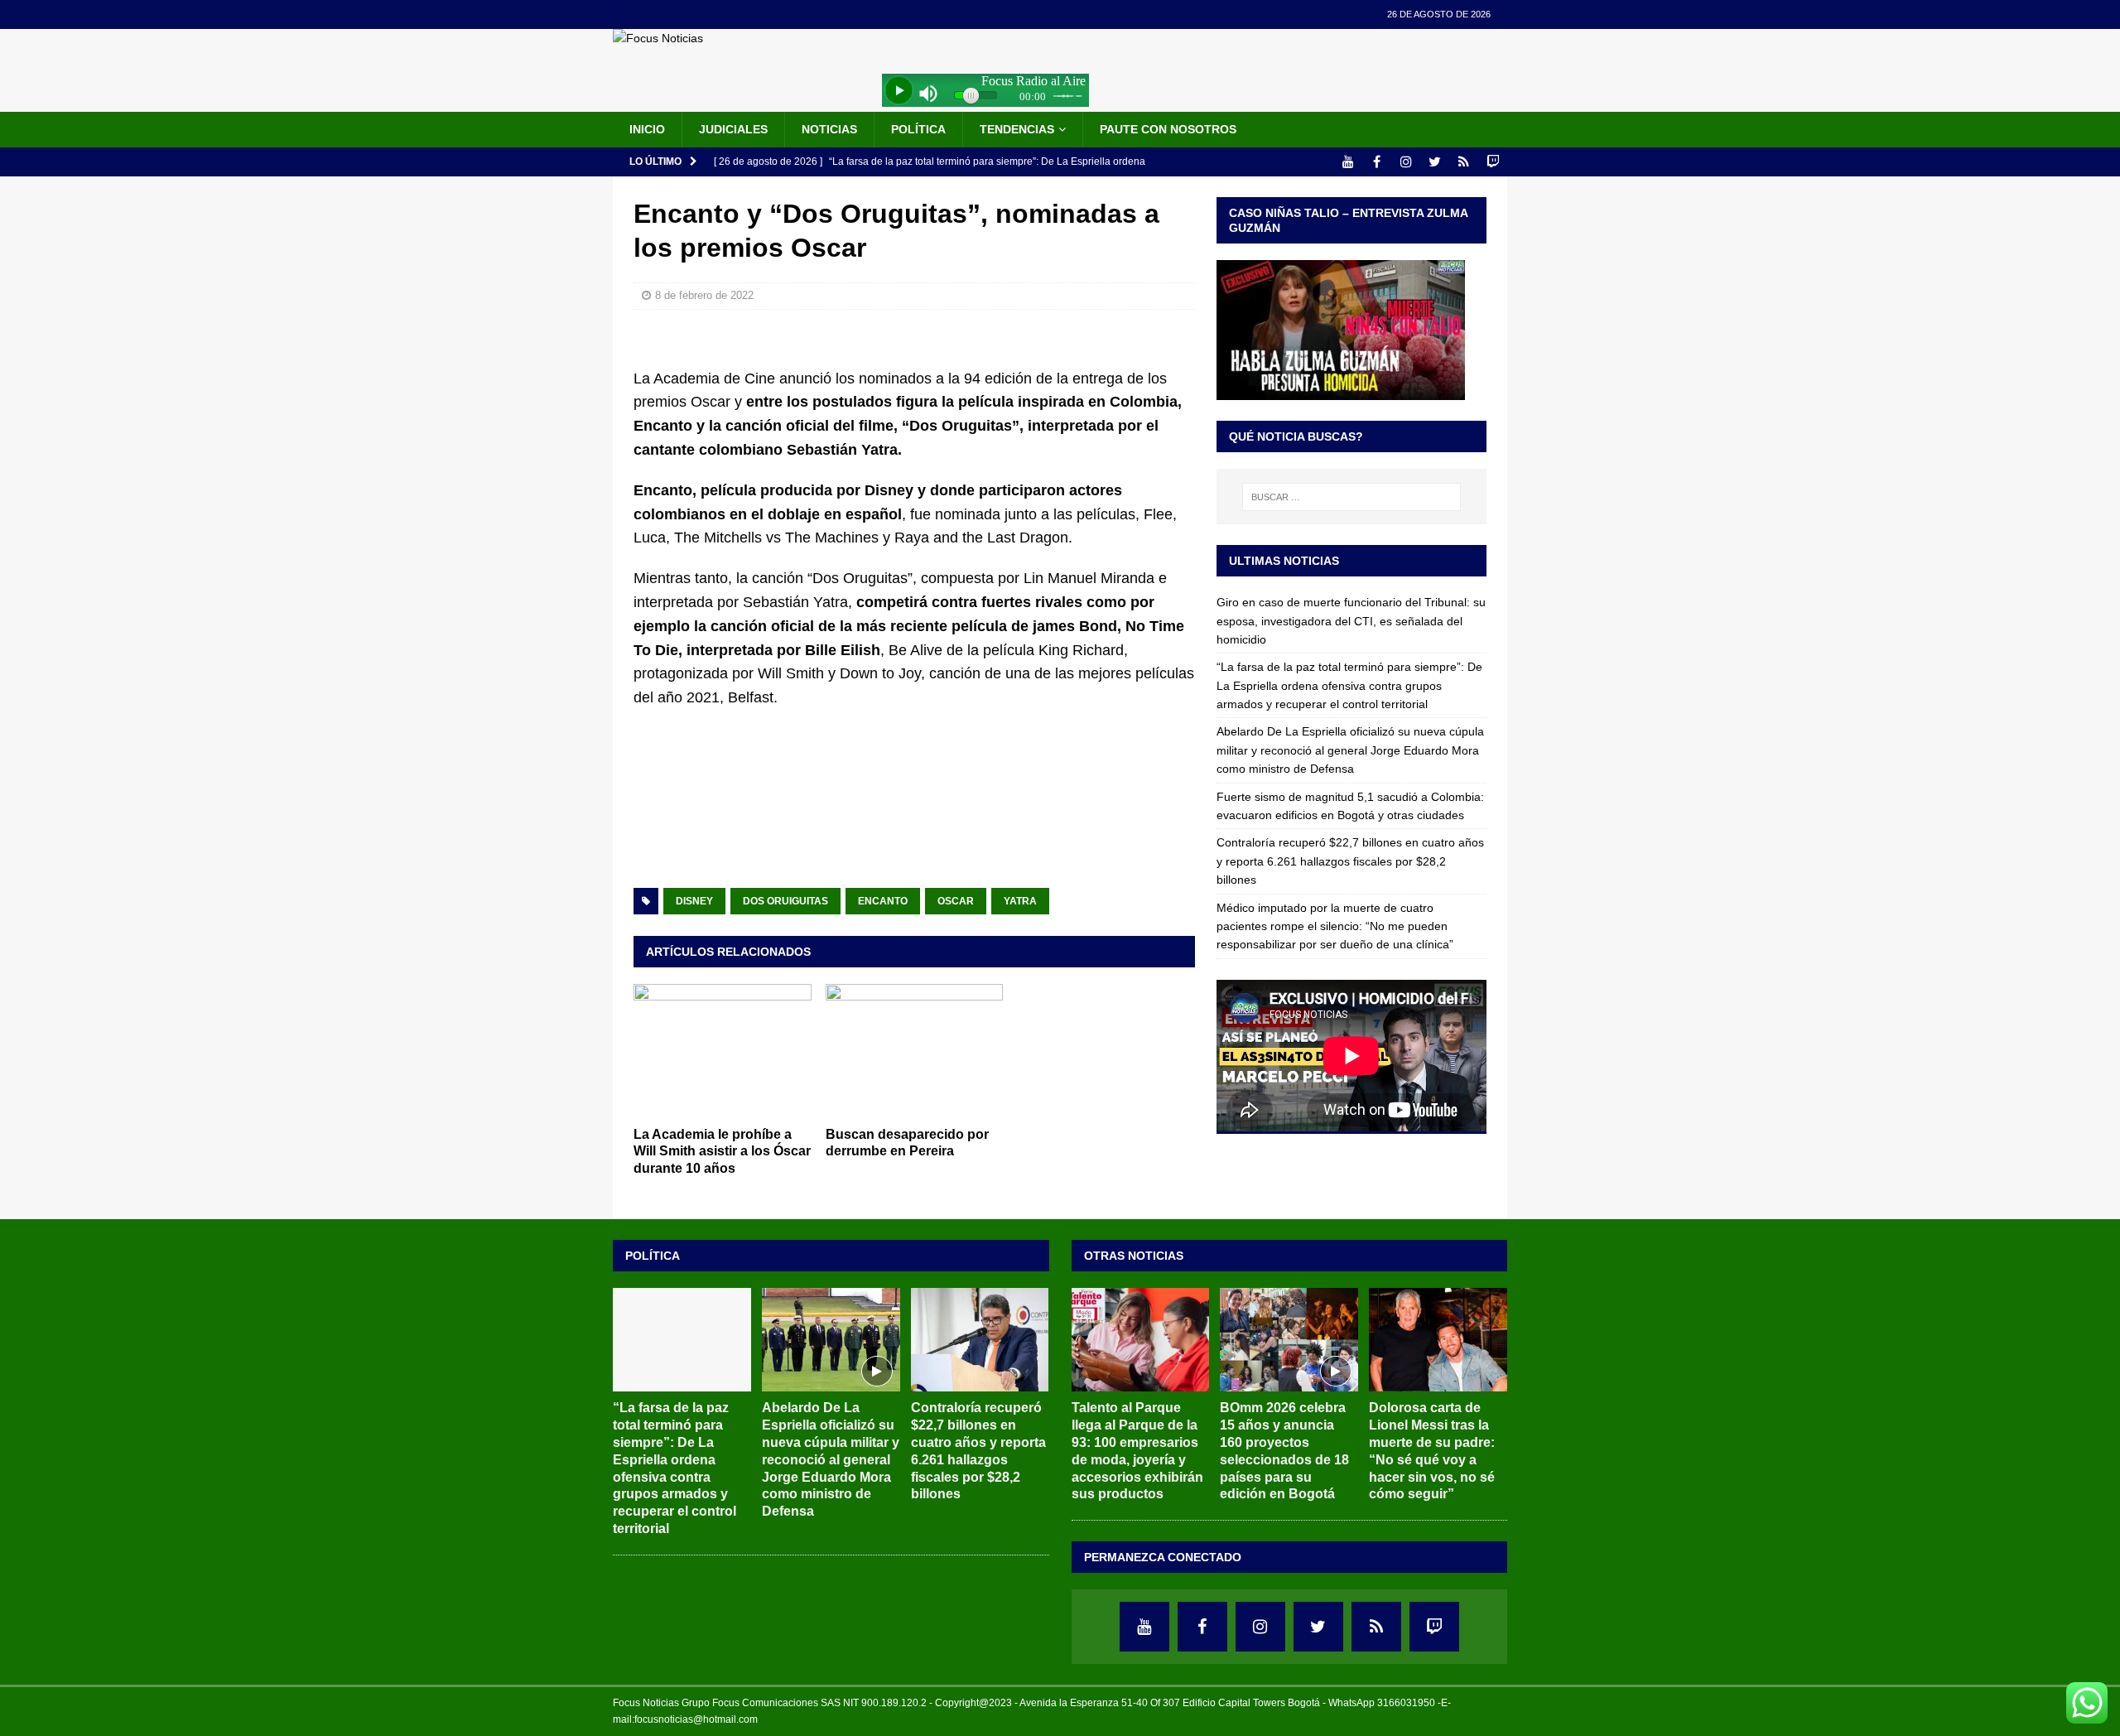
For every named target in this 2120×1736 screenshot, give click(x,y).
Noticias (829, 129)
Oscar (956, 901)
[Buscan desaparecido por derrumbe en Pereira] (915, 1051)
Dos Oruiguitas (785, 901)
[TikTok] (1464, 162)
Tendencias (1017, 129)
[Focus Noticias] (658, 38)
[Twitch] (1493, 162)
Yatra (1020, 901)
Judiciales (733, 129)
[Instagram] (1406, 162)
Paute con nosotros (1168, 129)
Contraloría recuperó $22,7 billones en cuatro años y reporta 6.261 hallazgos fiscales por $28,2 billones (1350, 861)
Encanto (883, 901)
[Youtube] (1348, 162)
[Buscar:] (1351, 497)
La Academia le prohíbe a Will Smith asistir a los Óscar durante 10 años (722, 1152)
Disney (694, 901)
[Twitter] (1435, 162)
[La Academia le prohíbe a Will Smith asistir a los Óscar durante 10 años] (723, 1051)
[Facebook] (1377, 162)
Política (918, 129)
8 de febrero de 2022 (704, 295)
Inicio (647, 129)
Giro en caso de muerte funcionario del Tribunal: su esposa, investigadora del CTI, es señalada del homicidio (1351, 621)
